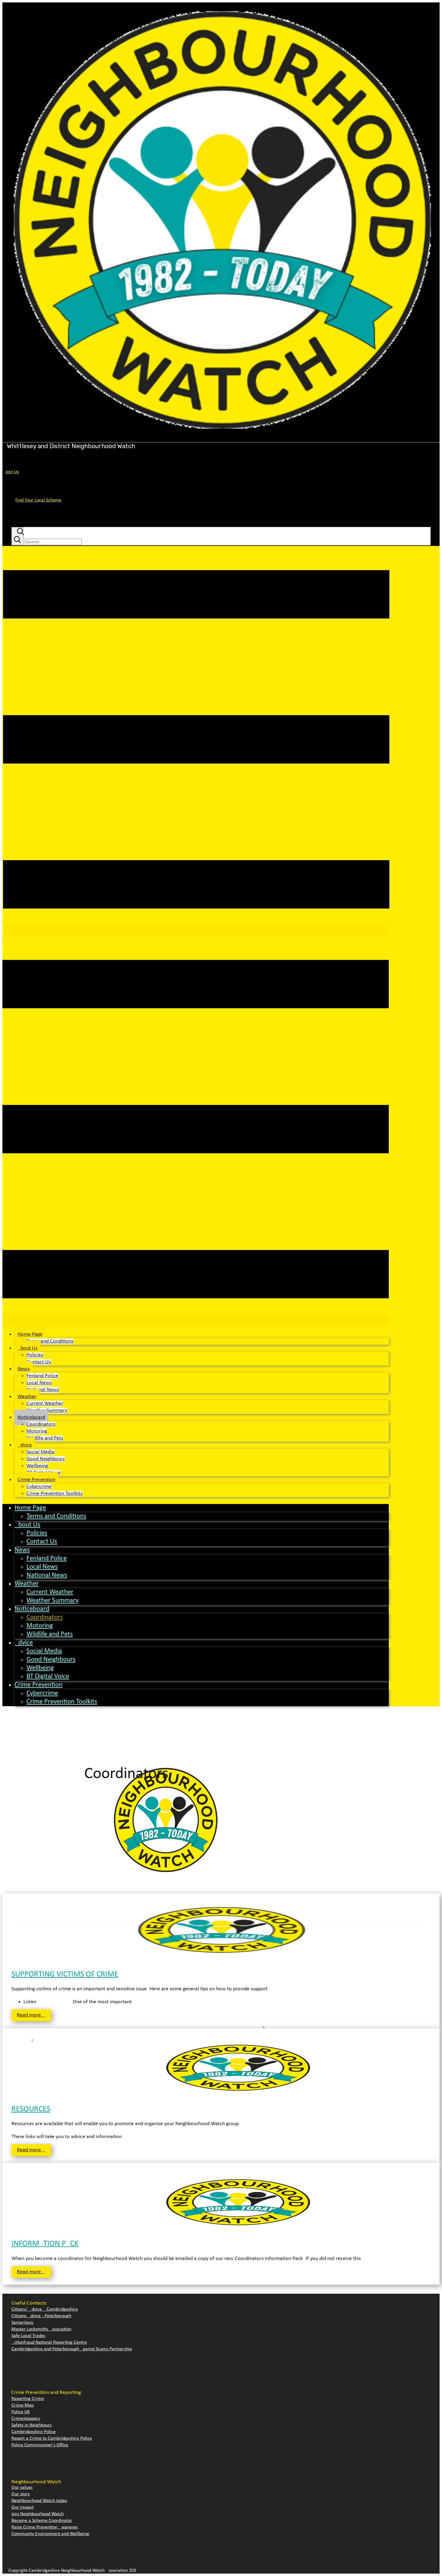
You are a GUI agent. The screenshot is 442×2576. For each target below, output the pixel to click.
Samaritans (22, 2323)
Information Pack (45, 2244)
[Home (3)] (221, 439)
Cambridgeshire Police (34, 2432)
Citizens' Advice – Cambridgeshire (45, 2309)
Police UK (21, 2412)
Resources (31, 2109)
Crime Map (23, 2405)
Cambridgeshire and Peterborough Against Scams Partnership (72, 2349)
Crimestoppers (26, 2419)
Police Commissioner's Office (40, 2445)
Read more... (31, 2015)
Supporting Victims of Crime (65, 1975)
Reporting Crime (28, 2399)
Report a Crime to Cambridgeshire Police (52, 2438)
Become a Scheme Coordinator (42, 2521)
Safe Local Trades (28, 2336)
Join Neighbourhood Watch (38, 2514)
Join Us (12, 472)
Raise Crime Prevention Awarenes (45, 2527)
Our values (22, 2488)
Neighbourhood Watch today (39, 2501)
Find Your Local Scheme (38, 500)
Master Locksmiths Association (41, 2329)
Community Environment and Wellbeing (50, 2534)
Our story (21, 2494)
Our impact (23, 2507)
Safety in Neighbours (32, 2425)
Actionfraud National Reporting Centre (49, 2342)
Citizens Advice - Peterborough (41, 2316)
